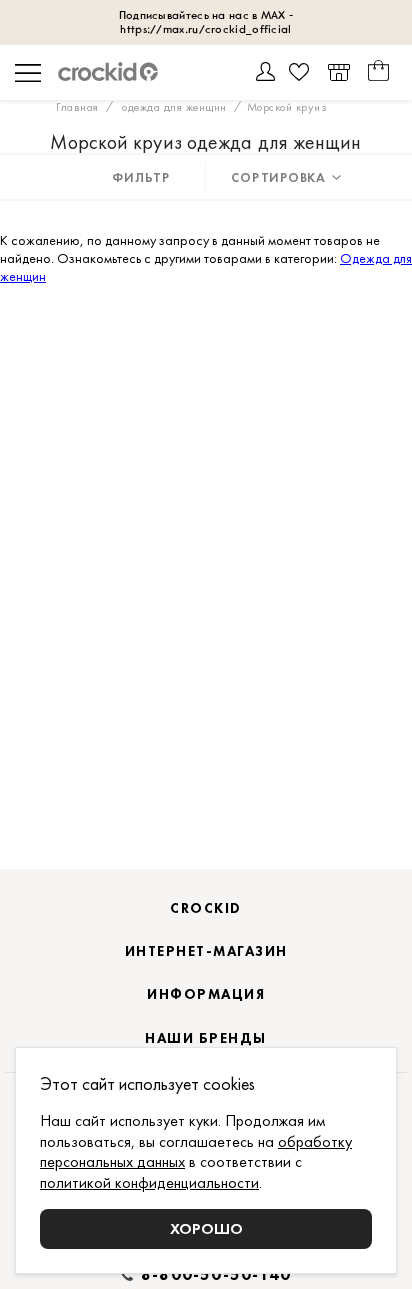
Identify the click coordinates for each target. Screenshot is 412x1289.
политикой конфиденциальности (149, 1182)
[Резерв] (338, 72)
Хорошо (206, 1228)
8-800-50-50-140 (216, 1275)
